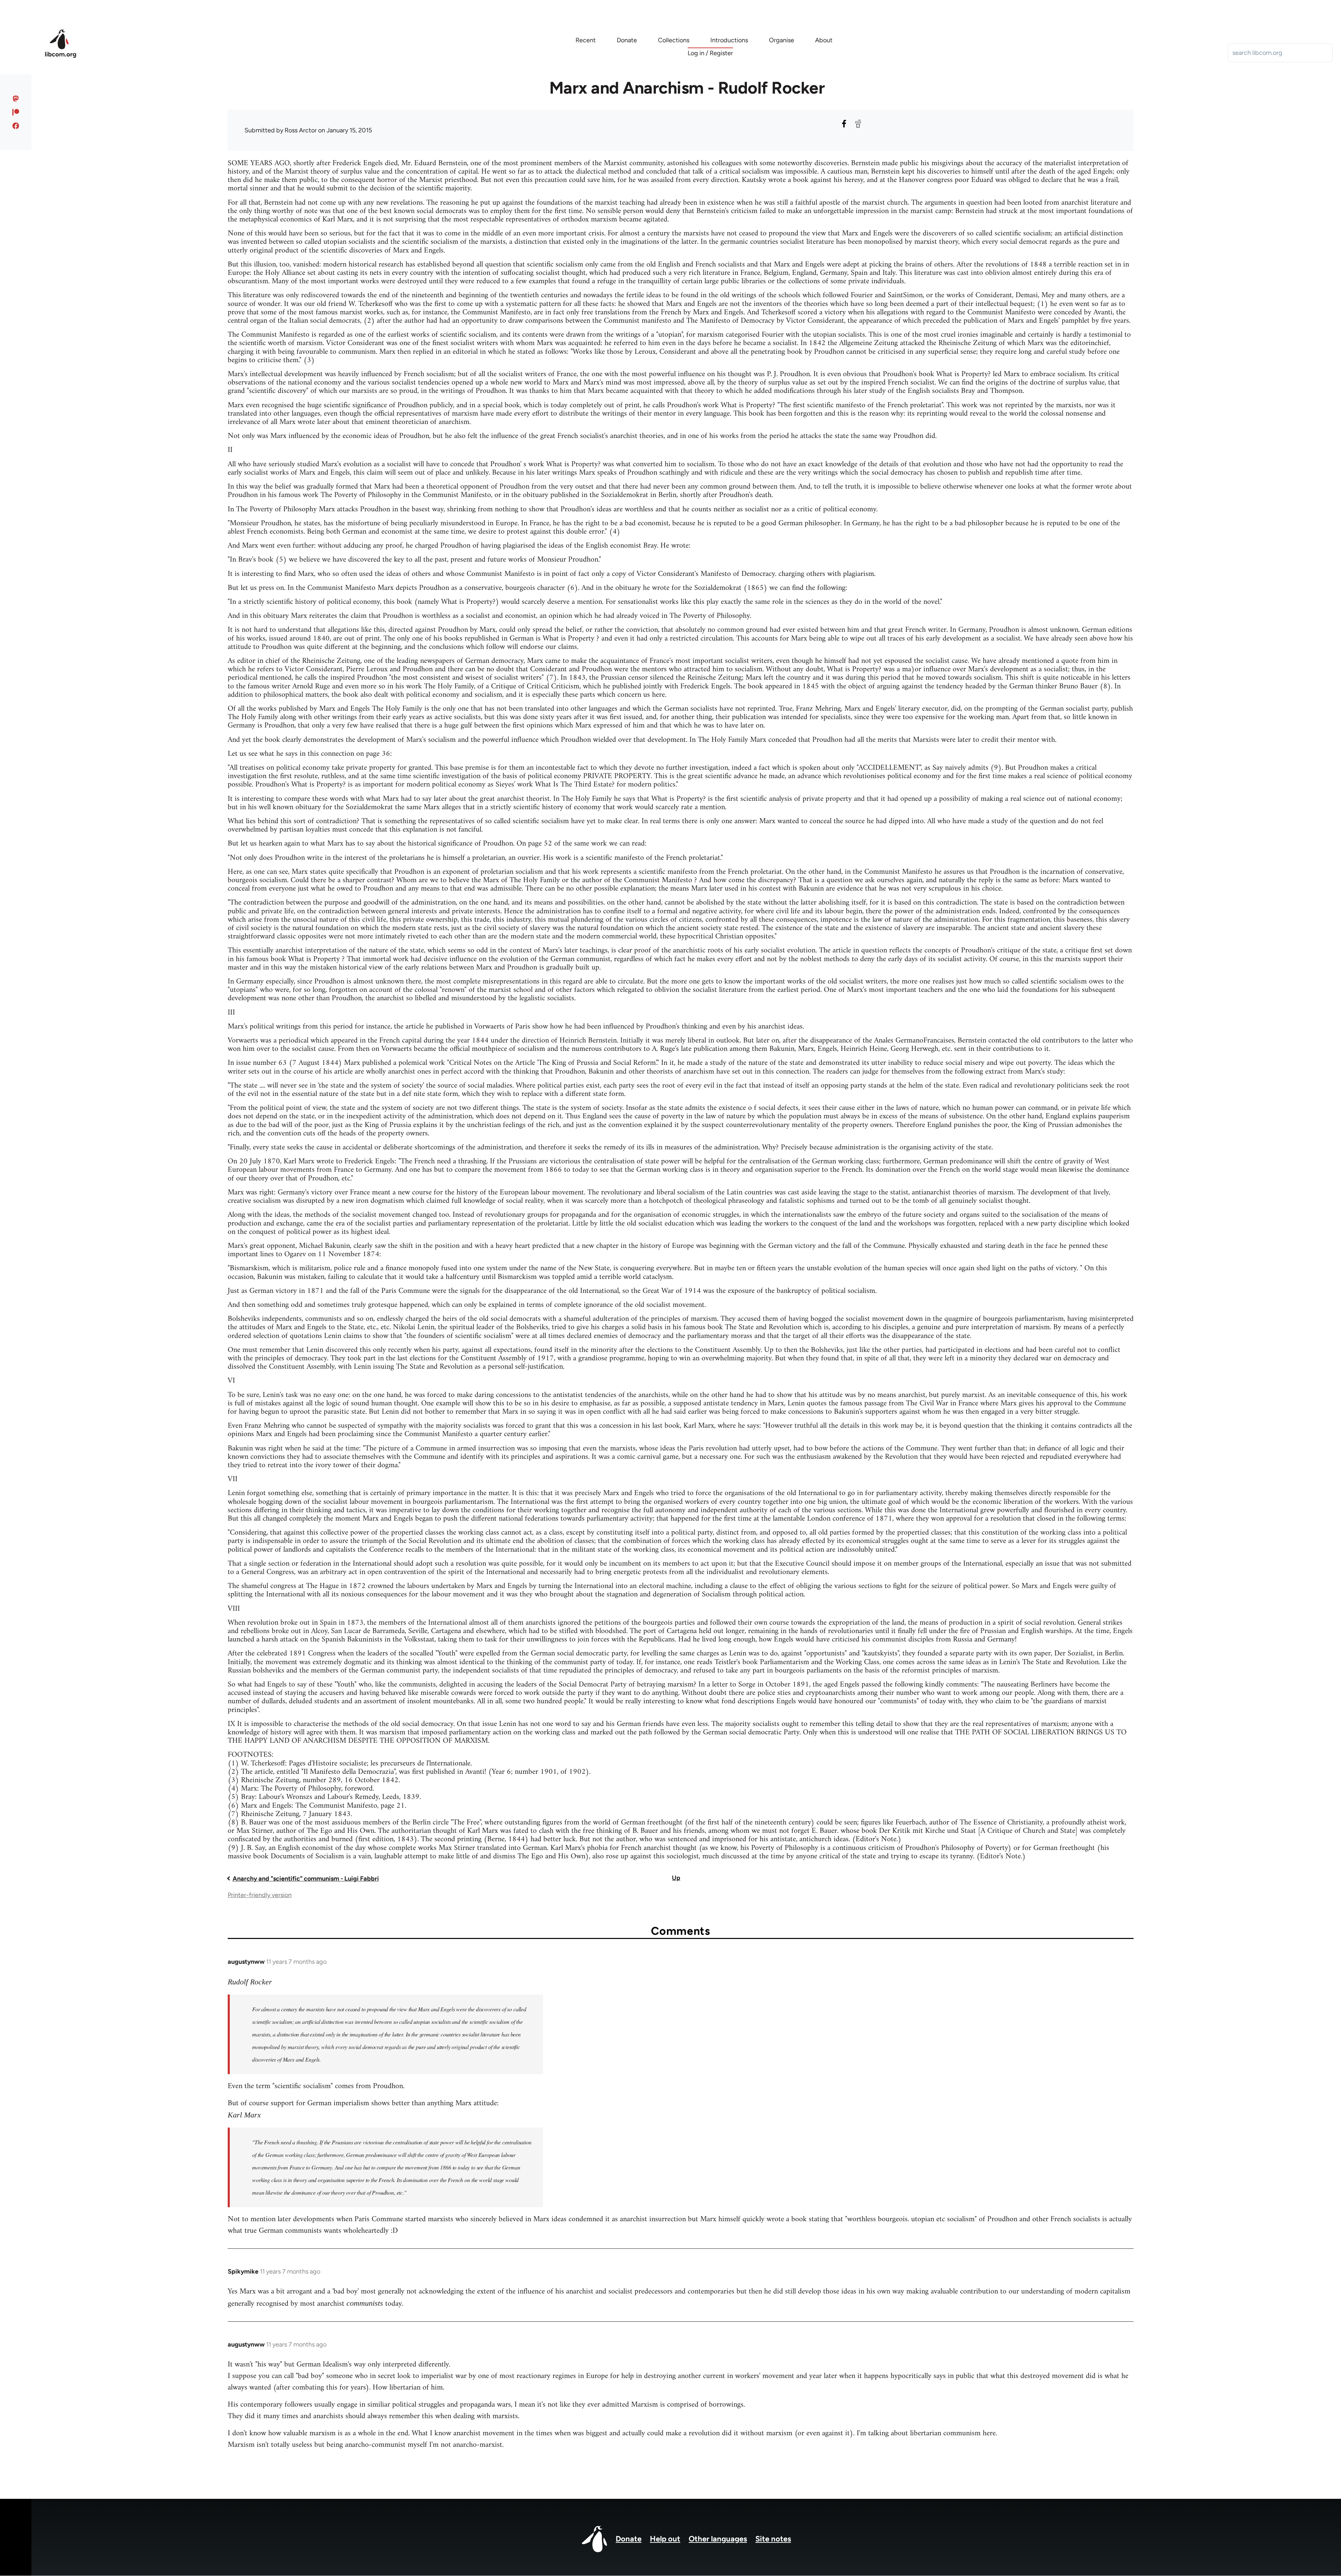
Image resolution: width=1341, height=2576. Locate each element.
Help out (665, 2539)
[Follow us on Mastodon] (16, 98)
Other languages (718, 2539)
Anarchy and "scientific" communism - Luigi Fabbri (306, 1879)
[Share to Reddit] (858, 124)
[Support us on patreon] (16, 112)
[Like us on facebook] (16, 126)
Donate (629, 2539)
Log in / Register (710, 53)
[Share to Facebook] (844, 124)
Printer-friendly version (260, 1895)
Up (676, 1878)
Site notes (773, 2539)
